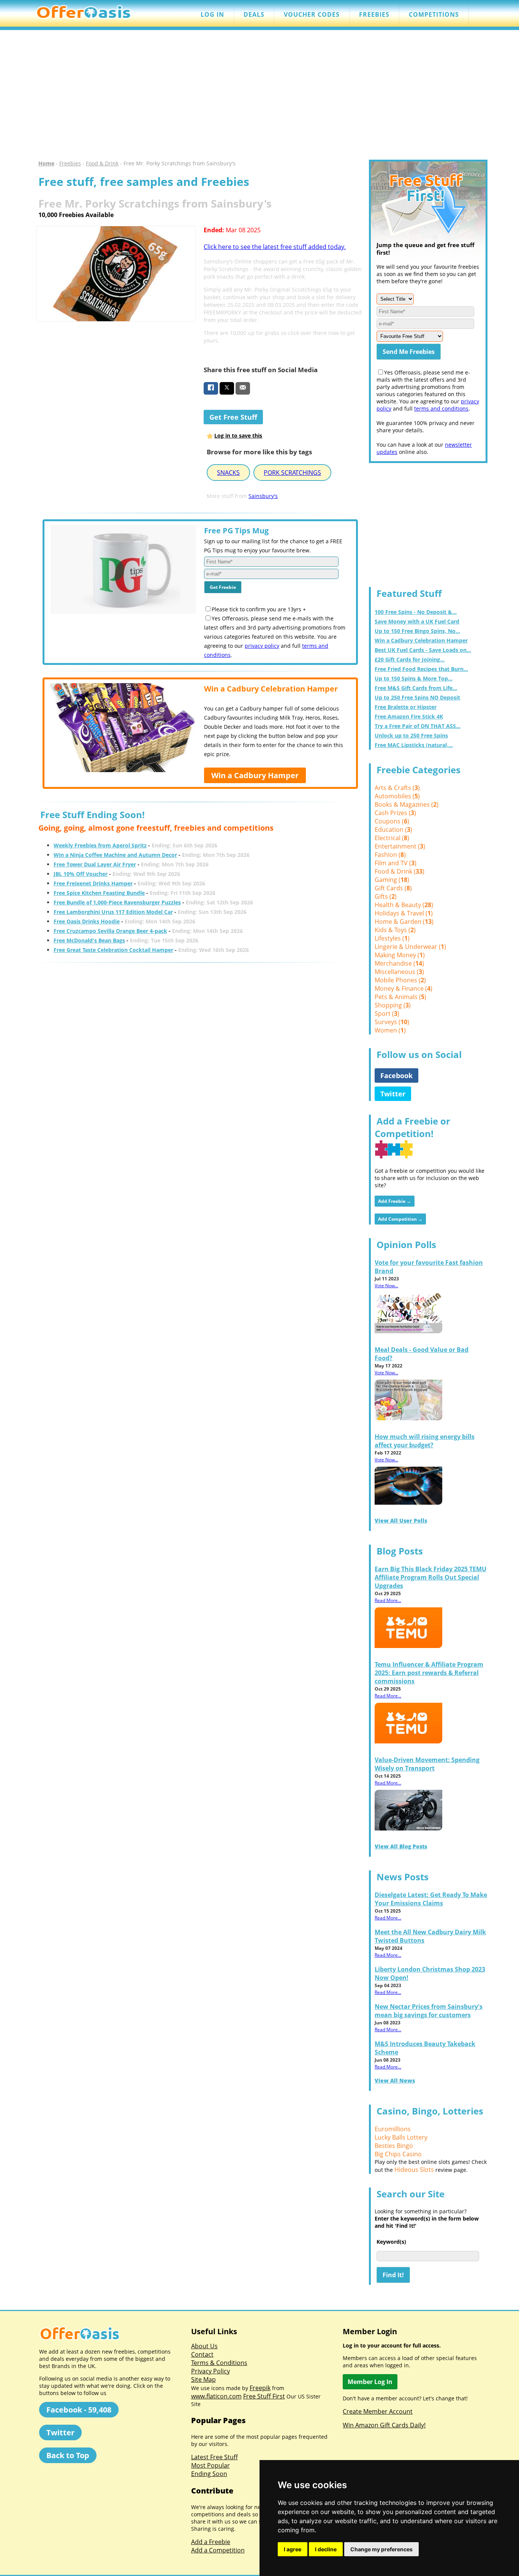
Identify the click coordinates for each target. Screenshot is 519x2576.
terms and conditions (441, 408)
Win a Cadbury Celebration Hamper (421, 640)
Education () (393, 830)
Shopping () (393, 1005)
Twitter (393, 1094)
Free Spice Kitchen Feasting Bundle (99, 893)
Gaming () (392, 880)
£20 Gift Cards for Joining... (410, 659)
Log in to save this (238, 435)
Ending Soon (209, 2474)
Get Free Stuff (233, 417)
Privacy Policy (210, 2371)
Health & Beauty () (404, 905)
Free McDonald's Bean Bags (89, 940)
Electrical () (392, 838)
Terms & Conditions (219, 2363)
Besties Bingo (394, 2146)
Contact (202, 2354)
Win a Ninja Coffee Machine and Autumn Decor (115, 855)
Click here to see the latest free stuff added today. (275, 247)
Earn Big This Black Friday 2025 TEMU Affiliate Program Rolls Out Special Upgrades (430, 1577)
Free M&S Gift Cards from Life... (416, 688)
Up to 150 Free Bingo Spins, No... (417, 631)
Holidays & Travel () (404, 913)
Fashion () (390, 855)
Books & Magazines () (407, 804)
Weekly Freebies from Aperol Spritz (100, 845)
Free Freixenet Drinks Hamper (93, 883)
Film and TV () (396, 863)
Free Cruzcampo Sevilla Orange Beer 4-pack (110, 931)
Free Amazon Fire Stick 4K (409, 716)
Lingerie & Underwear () (410, 947)
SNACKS (228, 473)
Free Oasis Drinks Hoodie (87, 921)
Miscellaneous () (399, 972)
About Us (204, 2346)
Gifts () (386, 896)
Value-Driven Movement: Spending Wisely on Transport (427, 1764)
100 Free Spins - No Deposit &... (416, 612)
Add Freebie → (395, 1201)
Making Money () (400, 955)
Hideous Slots (414, 2170)
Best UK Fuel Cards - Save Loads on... (423, 650)
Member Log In (370, 2382)
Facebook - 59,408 (79, 2410)
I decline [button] (326, 2549)
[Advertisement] (259, 95)
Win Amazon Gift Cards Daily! (384, 2425)
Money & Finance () (403, 988)
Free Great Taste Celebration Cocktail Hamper (113, 950)
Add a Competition (218, 2550)
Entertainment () (400, 846)
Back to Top (68, 2455)
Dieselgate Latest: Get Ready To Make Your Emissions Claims (431, 1899)
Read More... (388, 1600)
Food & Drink (102, 163)
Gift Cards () (393, 888)
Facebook (396, 1075)
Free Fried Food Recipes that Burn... (421, 669)
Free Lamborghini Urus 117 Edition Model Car (113, 912)
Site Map (203, 2379)
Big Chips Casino (398, 2154)
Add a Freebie (211, 2542)
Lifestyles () (392, 938)
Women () (390, 1030)
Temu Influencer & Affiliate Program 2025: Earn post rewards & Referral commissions (429, 1673)
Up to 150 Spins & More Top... (414, 678)
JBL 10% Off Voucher (81, 874)
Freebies (70, 163)
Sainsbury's (263, 496)
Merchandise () (399, 963)
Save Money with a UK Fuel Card (417, 621)
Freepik (260, 2388)
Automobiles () (397, 796)
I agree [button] (293, 2549)
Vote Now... (386, 1286)
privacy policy (262, 646)
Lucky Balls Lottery (401, 2137)
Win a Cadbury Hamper (255, 775)
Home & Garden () (404, 922)
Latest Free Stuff (214, 2457)
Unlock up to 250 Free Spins (411, 735)
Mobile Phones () (400, 980)
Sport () (387, 1014)
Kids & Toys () (395, 930)
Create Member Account (378, 2411)
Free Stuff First (264, 2396)
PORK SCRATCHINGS (292, 473)
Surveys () (392, 1022)
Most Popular (210, 2465)
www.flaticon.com (216, 2396)
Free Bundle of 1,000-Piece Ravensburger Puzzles (117, 902)
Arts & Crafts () (397, 788)
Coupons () (392, 821)
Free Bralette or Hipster (406, 707)
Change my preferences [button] (381, 2549)
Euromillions (393, 2129)
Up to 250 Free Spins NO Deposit (417, 697)
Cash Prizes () (395, 813)
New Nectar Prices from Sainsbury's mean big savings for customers (429, 2011)
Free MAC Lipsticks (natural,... (414, 745)
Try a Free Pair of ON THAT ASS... (418, 726)
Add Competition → (400, 1219)
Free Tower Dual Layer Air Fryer (95, 864)
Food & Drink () (400, 871)
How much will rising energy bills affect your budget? (425, 1441)
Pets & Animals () (400, 997)
